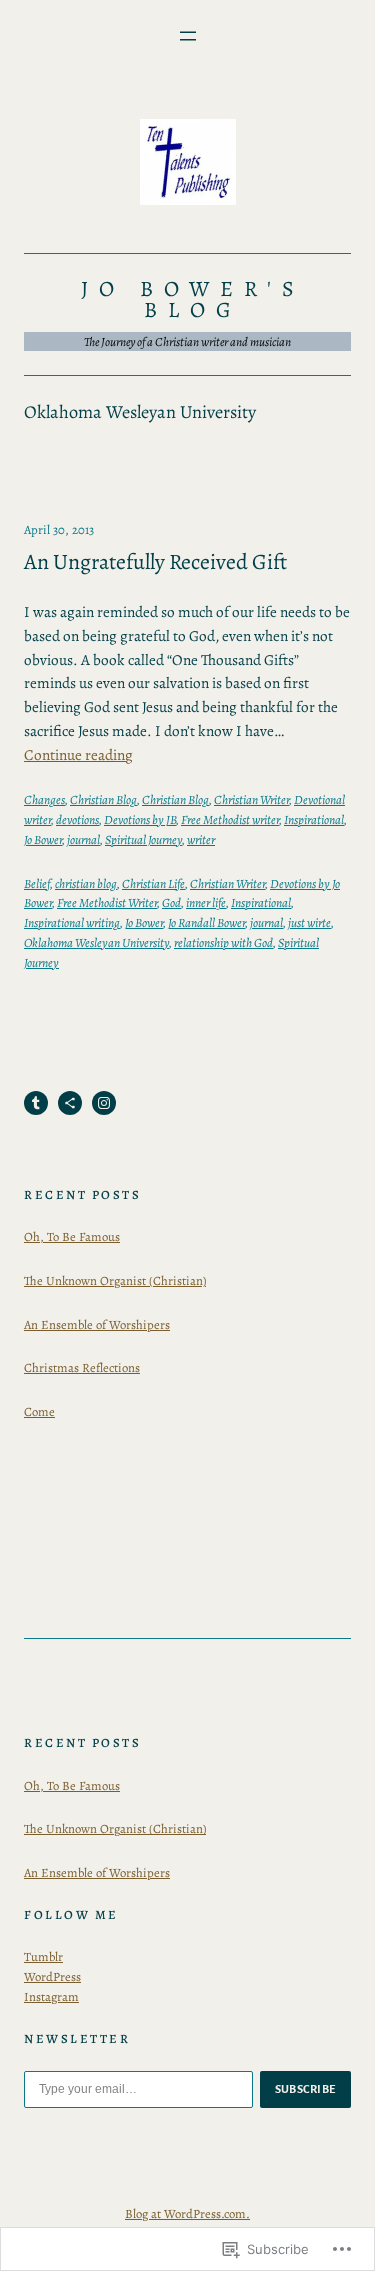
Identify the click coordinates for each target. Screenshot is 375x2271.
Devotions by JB (140, 819)
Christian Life (153, 883)
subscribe (306, 2089)
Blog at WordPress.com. (187, 2213)
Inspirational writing (72, 922)
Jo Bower (43, 839)
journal (83, 839)
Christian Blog (103, 799)
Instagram (51, 1996)
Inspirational (314, 819)
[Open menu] (188, 36)
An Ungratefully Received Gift (155, 562)
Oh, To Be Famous (72, 1236)
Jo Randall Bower (206, 922)
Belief (37, 883)
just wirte (309, 922)
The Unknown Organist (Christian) (115, 1280)
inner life (206, 902)
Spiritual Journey (143, 839)
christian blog (86, 883)
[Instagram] (104, 1103)
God (171, 902)
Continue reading (78, 754)
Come (39, 1411)
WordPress (52, 1976)
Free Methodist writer (230, 819)
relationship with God (223, 942)
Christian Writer (251, 799)
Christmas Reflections (82, 1367)
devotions (77, 819)
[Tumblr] (36, 1103)
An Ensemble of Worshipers (97, 1324)
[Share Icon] (70, 1103)
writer (201, 839)
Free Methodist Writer (107, 902)
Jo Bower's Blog (193, 300)
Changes (44, 799)
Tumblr (43, 1956)
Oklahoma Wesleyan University (96, 942)
